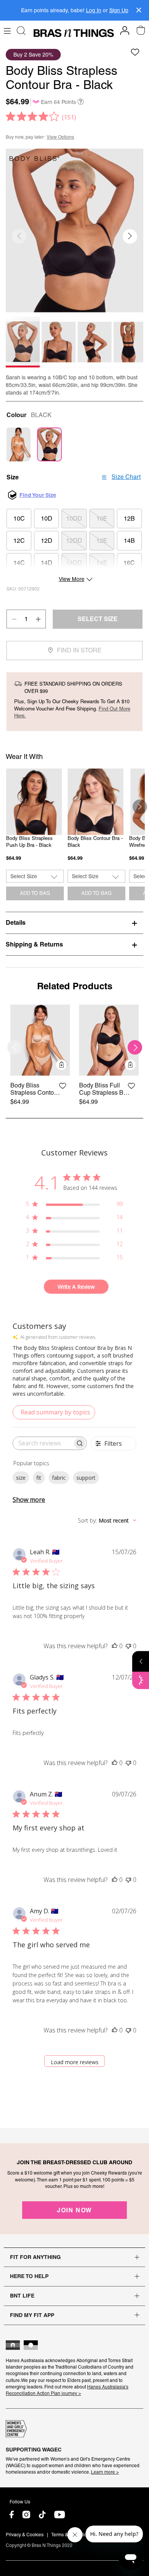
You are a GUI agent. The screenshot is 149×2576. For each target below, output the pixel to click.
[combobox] (107, 1520)
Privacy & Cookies (25, 2535)
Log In (94, 10)
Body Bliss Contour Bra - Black (95, 842)
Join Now (74, 2210)
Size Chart (126, 477)
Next (140, 807)
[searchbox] (43, 1443)
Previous (9, 807)
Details (16, 922)
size (21, 1478)
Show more (29, 1500)
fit (39, 1478)
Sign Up (119, 10)
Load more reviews (75, 2062)
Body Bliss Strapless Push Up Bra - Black (29, 842)
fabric (59, 1478)
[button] (130, 236)
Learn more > (105, 2472)
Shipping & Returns (34, 944)
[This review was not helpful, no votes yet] (128, 1646)
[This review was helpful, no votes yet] (115, 1646)
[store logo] (74, 33)
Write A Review (76, 1287)
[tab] (74, 922)
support (86, 1478)
